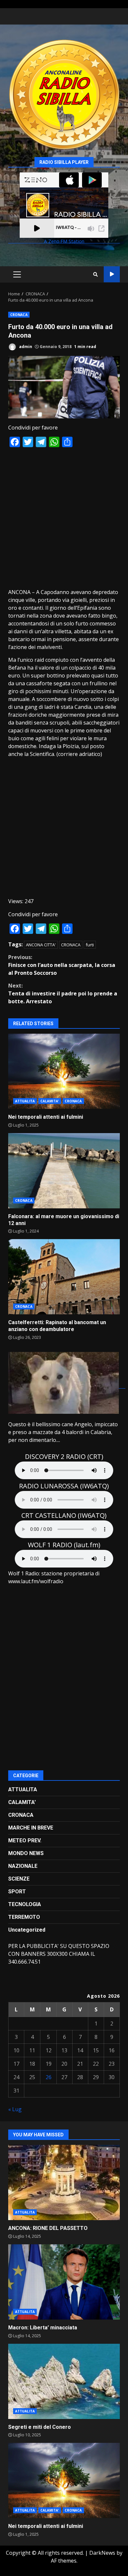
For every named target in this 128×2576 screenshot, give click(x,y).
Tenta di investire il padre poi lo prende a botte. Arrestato (63, 993)
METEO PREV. (25, 1840)
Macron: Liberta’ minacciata (64, 2282)
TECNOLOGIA (25, 1904)
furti (90, 945)
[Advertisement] (64, 517)
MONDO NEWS (26, 1853)
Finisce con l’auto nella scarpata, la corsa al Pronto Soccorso (62, 965)
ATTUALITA (25, 1101)
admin (25, 347)
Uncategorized (27, 1930)
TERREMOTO (24, 1917)
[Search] (96, 274)
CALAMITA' (50, 1101)
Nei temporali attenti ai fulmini (64, 1071)
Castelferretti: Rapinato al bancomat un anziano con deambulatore (64, 1277)
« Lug (15, 2109)
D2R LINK (112, 274)
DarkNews (102, 2553)
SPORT (17, 1892)
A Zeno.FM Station (64, 242)
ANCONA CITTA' (41, 945)
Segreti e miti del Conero (64, 2381)
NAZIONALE (23, 1866)
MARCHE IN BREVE (31, 1828)
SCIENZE (19, 1879)
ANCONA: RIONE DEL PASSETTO (64, 2182)
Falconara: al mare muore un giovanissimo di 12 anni (64, 1171)
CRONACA (19, 315)
